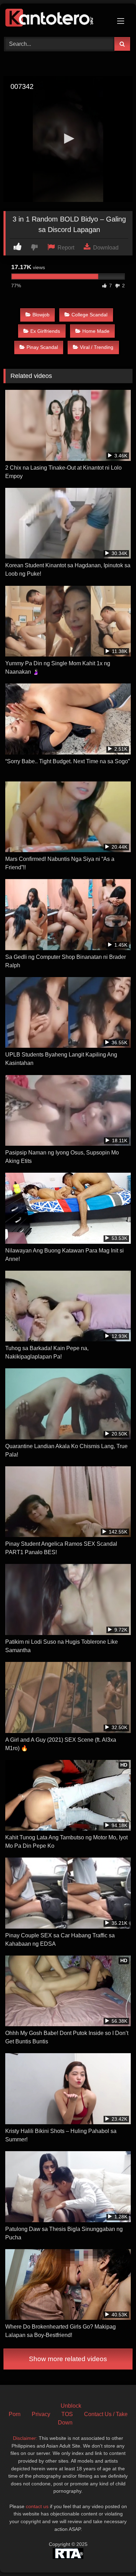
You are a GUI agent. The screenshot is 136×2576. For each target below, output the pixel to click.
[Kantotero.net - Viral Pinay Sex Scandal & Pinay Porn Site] (56, 19)
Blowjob (41, 315)
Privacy (41, 2414)
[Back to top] (114, 2555)
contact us (37, 2506)
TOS (67, 2414)
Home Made (96, 331)
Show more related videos (68, 2359)
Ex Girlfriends (45, 331)
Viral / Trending (97, 347)
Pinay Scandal (42, 347)
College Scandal (89, 315)
